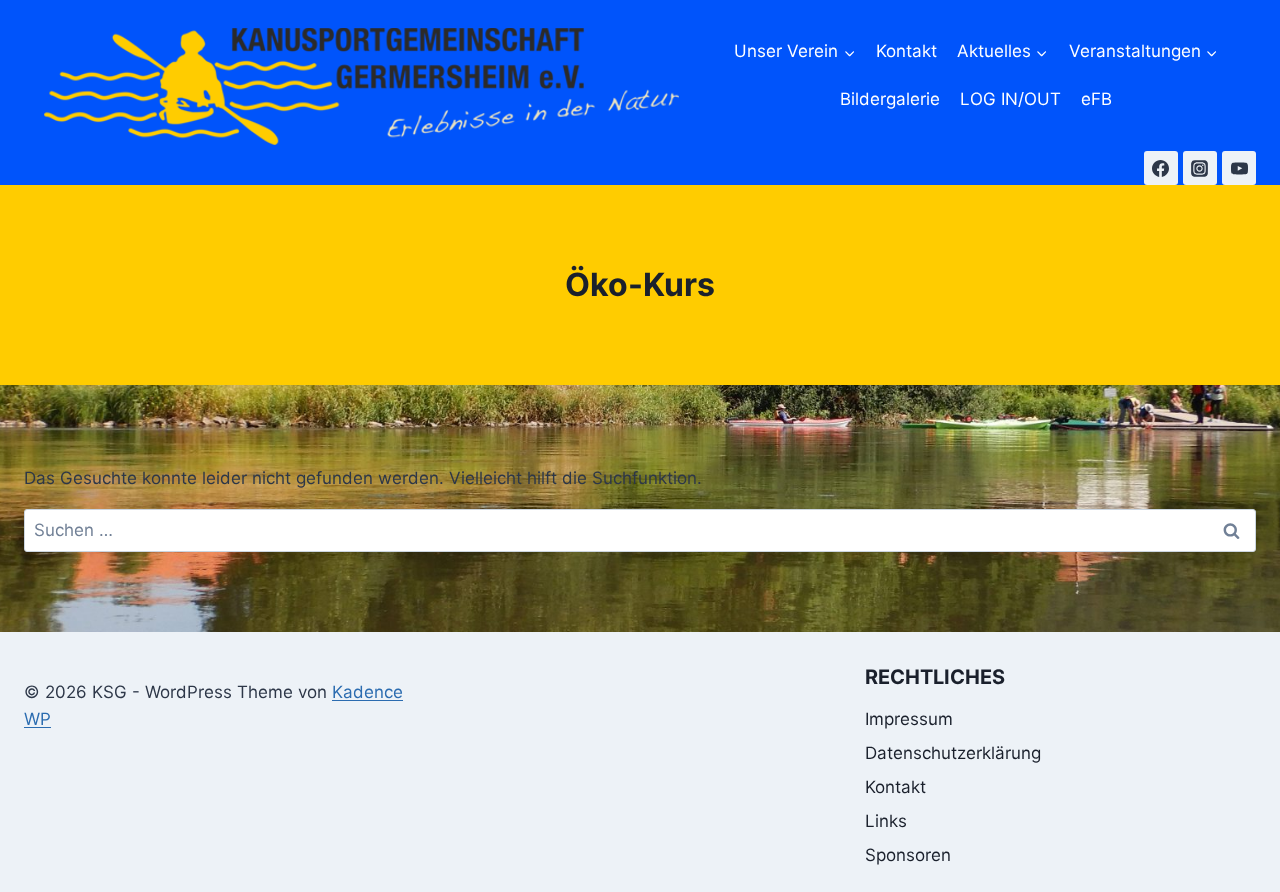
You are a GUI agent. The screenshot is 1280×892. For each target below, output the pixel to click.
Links (886, 821)
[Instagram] (1200, 168)
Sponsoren (908, 855)
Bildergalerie (890, 99)
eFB (1096, 99)
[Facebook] (1161, 168)
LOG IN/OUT (1010, 99)
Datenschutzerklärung (953, 753)
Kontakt (906, 51)
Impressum (909, 719)
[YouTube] (1239, 168)
